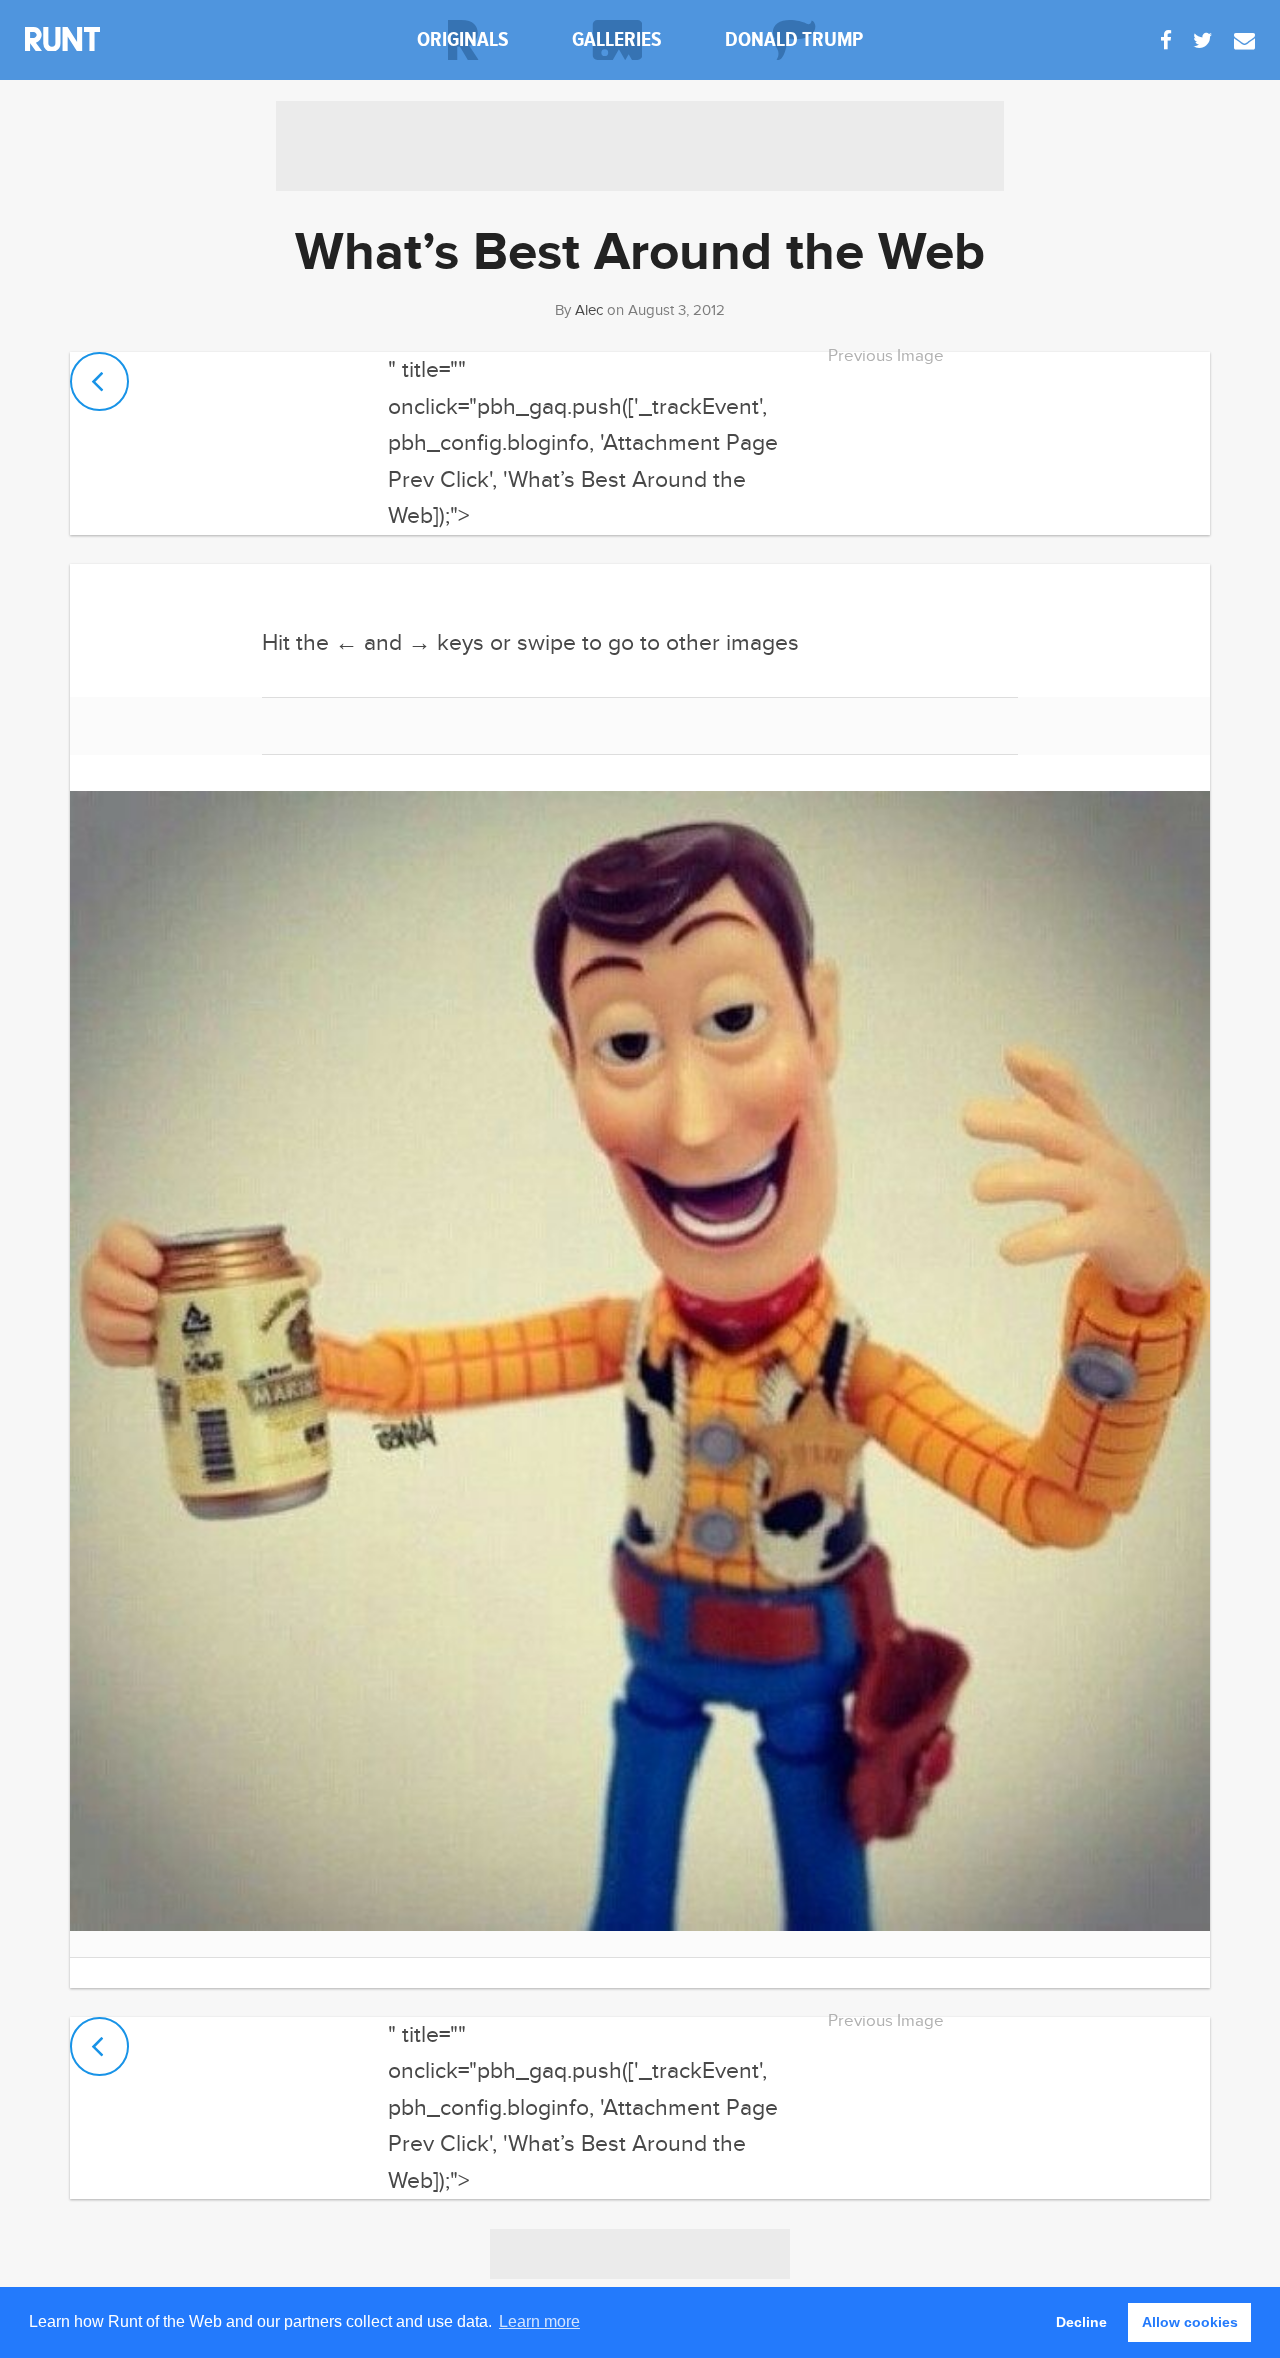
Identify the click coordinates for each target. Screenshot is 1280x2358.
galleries (617, 39)
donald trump (794, 39)
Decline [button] (1081, 2322)
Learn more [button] (539, 2321)
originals (463, 39)
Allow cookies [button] (1190, 2322)
